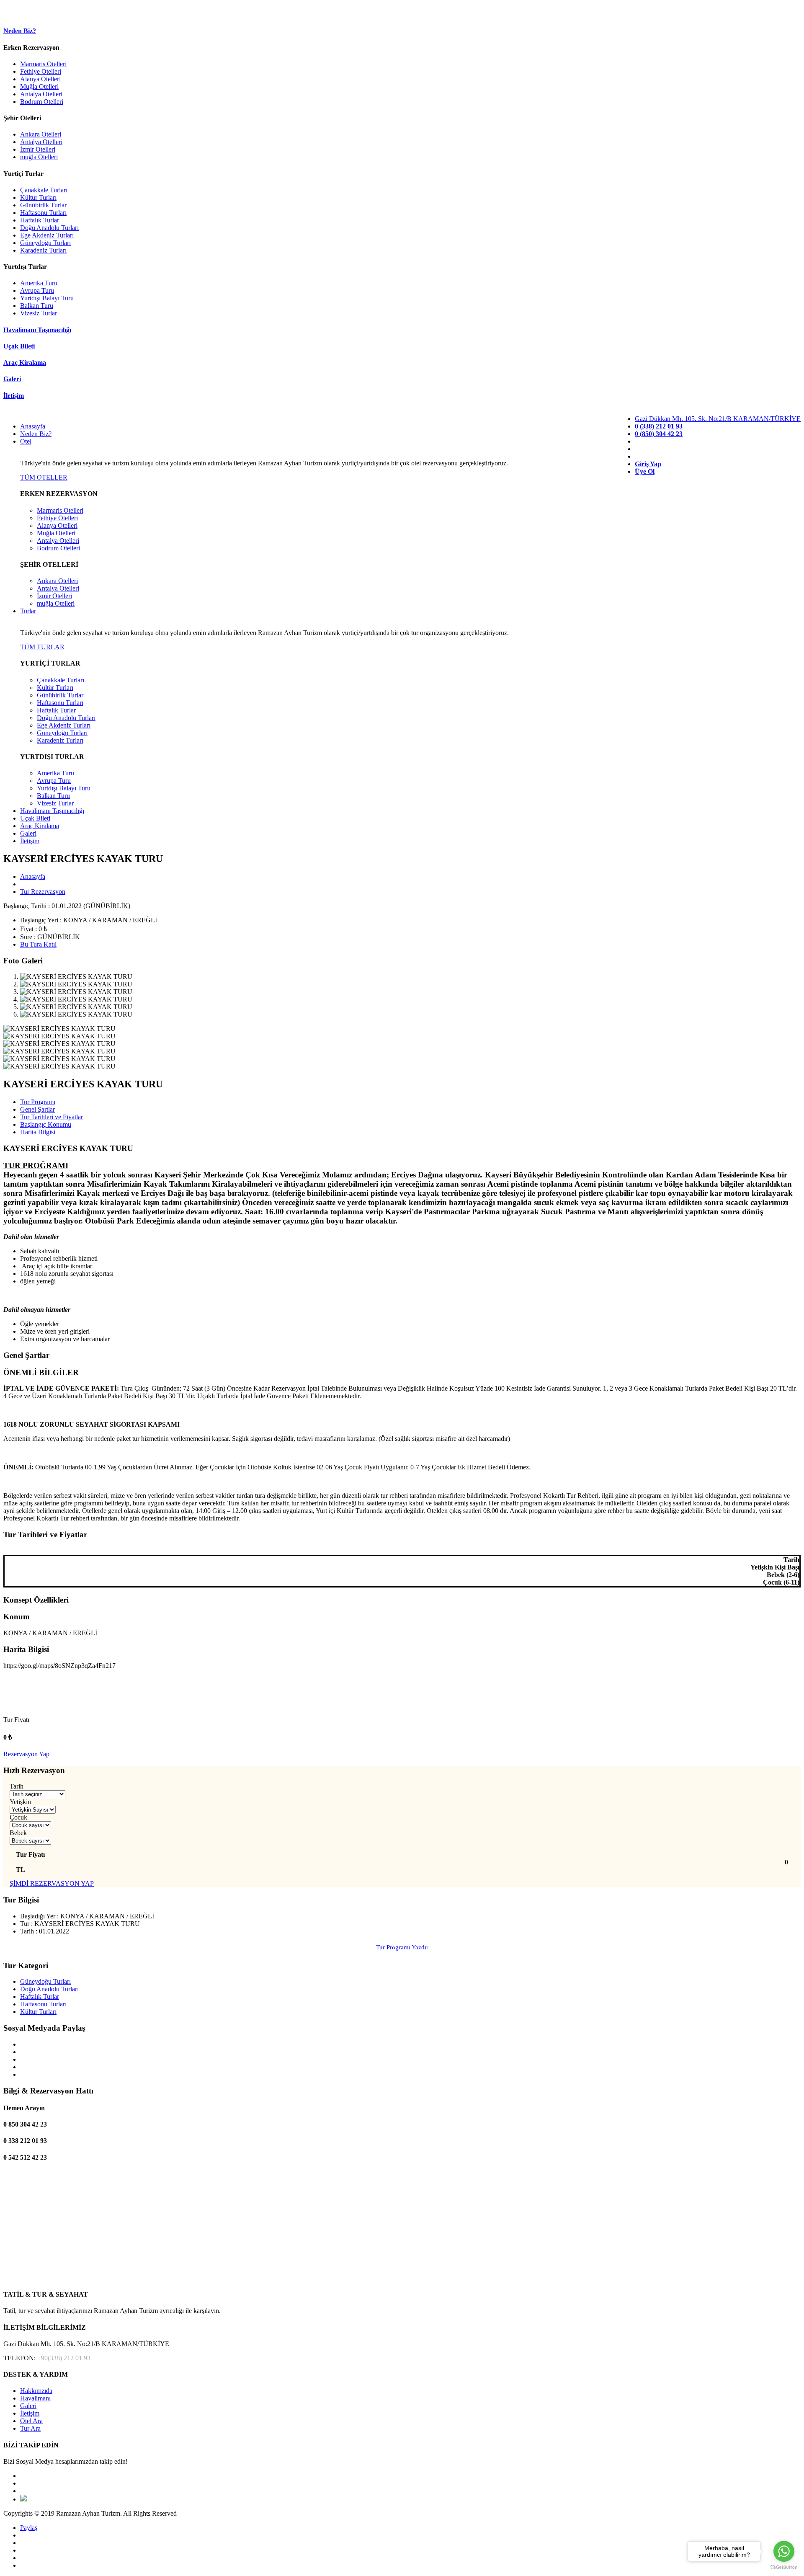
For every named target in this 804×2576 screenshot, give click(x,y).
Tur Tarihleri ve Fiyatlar (52, 1117)
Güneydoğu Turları (45, 243)
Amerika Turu (39, 283)
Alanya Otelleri (40, 79)
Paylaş (29, 2528)
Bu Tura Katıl (38, 944)
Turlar (28, 611)
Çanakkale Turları (44, 190)
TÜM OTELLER (44, 477)
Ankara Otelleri (41, 134)
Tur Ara (30, 2428)
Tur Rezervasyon (43, 892)
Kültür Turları (38, 197)
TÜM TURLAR (42, 647)
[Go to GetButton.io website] (784, 2567)
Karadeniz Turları (43, 250)
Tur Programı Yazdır (402, 1947)
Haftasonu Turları (43, 213)
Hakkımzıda (36, 2391)
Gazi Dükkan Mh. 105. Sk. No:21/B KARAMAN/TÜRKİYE (718, 419)
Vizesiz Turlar (39, 313)
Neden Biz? (36, 434)
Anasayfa (33, 426)
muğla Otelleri (39, 157)
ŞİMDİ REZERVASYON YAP (52, 1883)
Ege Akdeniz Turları (47, 235)
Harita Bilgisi (38, 1132)
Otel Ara (31, 2421)
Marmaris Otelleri (43, 64)
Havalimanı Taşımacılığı (52, 811)
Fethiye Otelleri (41, 71)
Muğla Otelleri (39, 86)
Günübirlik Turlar (43, 205)
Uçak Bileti (35, 818)
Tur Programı (38, 1102)
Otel (26, 441)
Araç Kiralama (40, 826)
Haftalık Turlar (40, 220)
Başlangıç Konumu (46, 1124)
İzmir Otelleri (38, 149)
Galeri (28, 833)
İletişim (30, 841)
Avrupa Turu (37, 290)
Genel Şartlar (37, 1109)
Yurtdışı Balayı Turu (47, 298)
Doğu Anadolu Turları (49, 228)
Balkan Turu (37, 306)
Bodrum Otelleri (42, 102)
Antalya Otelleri (41, 94)
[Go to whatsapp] (784, 2551)
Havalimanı (35, 2398)
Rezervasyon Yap (26, 1754)
